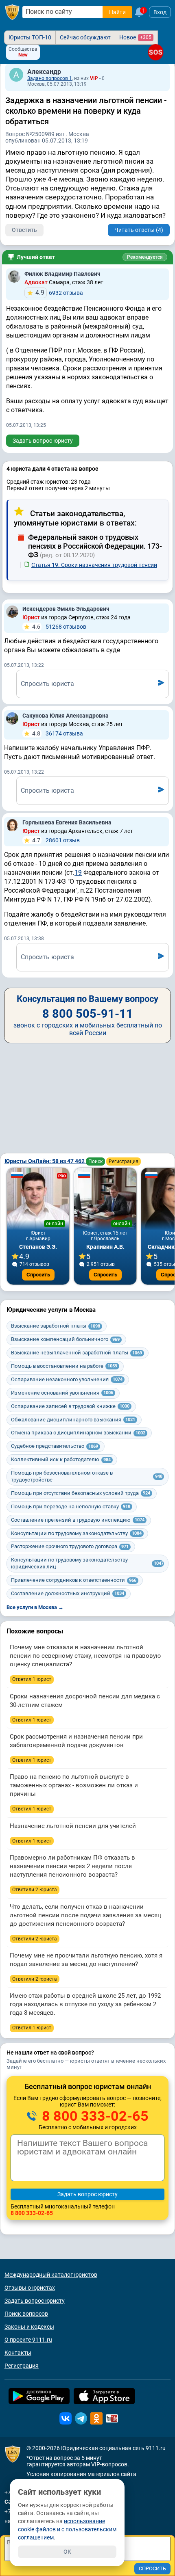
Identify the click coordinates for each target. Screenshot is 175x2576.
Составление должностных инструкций (68, 1593)
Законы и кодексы (29, 2327)
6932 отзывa (59, 293)
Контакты (18, 2353)
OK (67, 2552)
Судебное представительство (55, 1446)
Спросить (38, 1275)
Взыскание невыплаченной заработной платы (77, 1353)
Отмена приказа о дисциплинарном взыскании (78, 1433)
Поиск (95, 1161)
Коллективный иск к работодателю (61, 1459)
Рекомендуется (145, 257)
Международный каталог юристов (51, 2275)
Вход (160, 12)
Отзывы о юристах (30, 2288)
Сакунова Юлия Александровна (66, 716)
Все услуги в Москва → (35, 1607)
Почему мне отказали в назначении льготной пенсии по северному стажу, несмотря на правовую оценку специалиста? (85, 1656)
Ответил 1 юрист (32, 1679)
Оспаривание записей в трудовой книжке (70, 1406)
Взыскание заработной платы (56, 1326)
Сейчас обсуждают (85, 37)
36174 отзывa (58, 733)
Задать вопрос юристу (43, 441)
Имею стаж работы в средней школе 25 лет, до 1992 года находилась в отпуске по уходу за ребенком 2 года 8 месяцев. (85, 2004)
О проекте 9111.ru (28, 2340)
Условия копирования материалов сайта (81, 2474)
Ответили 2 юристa (35, 1890)
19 (78, 873)
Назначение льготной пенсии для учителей (73, 1826)
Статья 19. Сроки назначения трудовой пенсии (94, 565)
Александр (44, 72)
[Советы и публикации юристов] (12, 12)
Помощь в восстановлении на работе (64, 1366)
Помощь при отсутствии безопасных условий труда (81, 1493)
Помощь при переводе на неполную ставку (71, 1506)
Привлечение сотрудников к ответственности (74, 1580)
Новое (135, 37)
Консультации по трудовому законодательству (76, 1533)
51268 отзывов (59, 627)
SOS (156, 52)
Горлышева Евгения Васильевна (67, 822)
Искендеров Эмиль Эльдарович (66, 609)
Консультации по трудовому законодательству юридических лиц (87, 1563)
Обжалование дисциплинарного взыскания (73, 1420)
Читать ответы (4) (139, 230)
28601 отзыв (56, 840)
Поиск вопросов (26, 2314)
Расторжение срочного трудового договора (70, 1546)
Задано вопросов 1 (50, 78)
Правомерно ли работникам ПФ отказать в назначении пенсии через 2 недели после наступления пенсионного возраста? (72, 1866)
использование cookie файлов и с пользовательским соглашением (67, 2529)
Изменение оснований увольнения (62, 1393)
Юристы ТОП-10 (30, 37)
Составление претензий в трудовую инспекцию (78, 1520)
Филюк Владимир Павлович (62, 274)
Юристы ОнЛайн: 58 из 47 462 (45, 1161)
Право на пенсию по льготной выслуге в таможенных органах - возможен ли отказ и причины (74, 1785)
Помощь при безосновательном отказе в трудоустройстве (87, 1476)
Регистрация (124, 1161)
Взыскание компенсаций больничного (65, 1339)
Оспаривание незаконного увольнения (67, 1379)
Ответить (24, 230)
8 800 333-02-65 (94, 2116)
